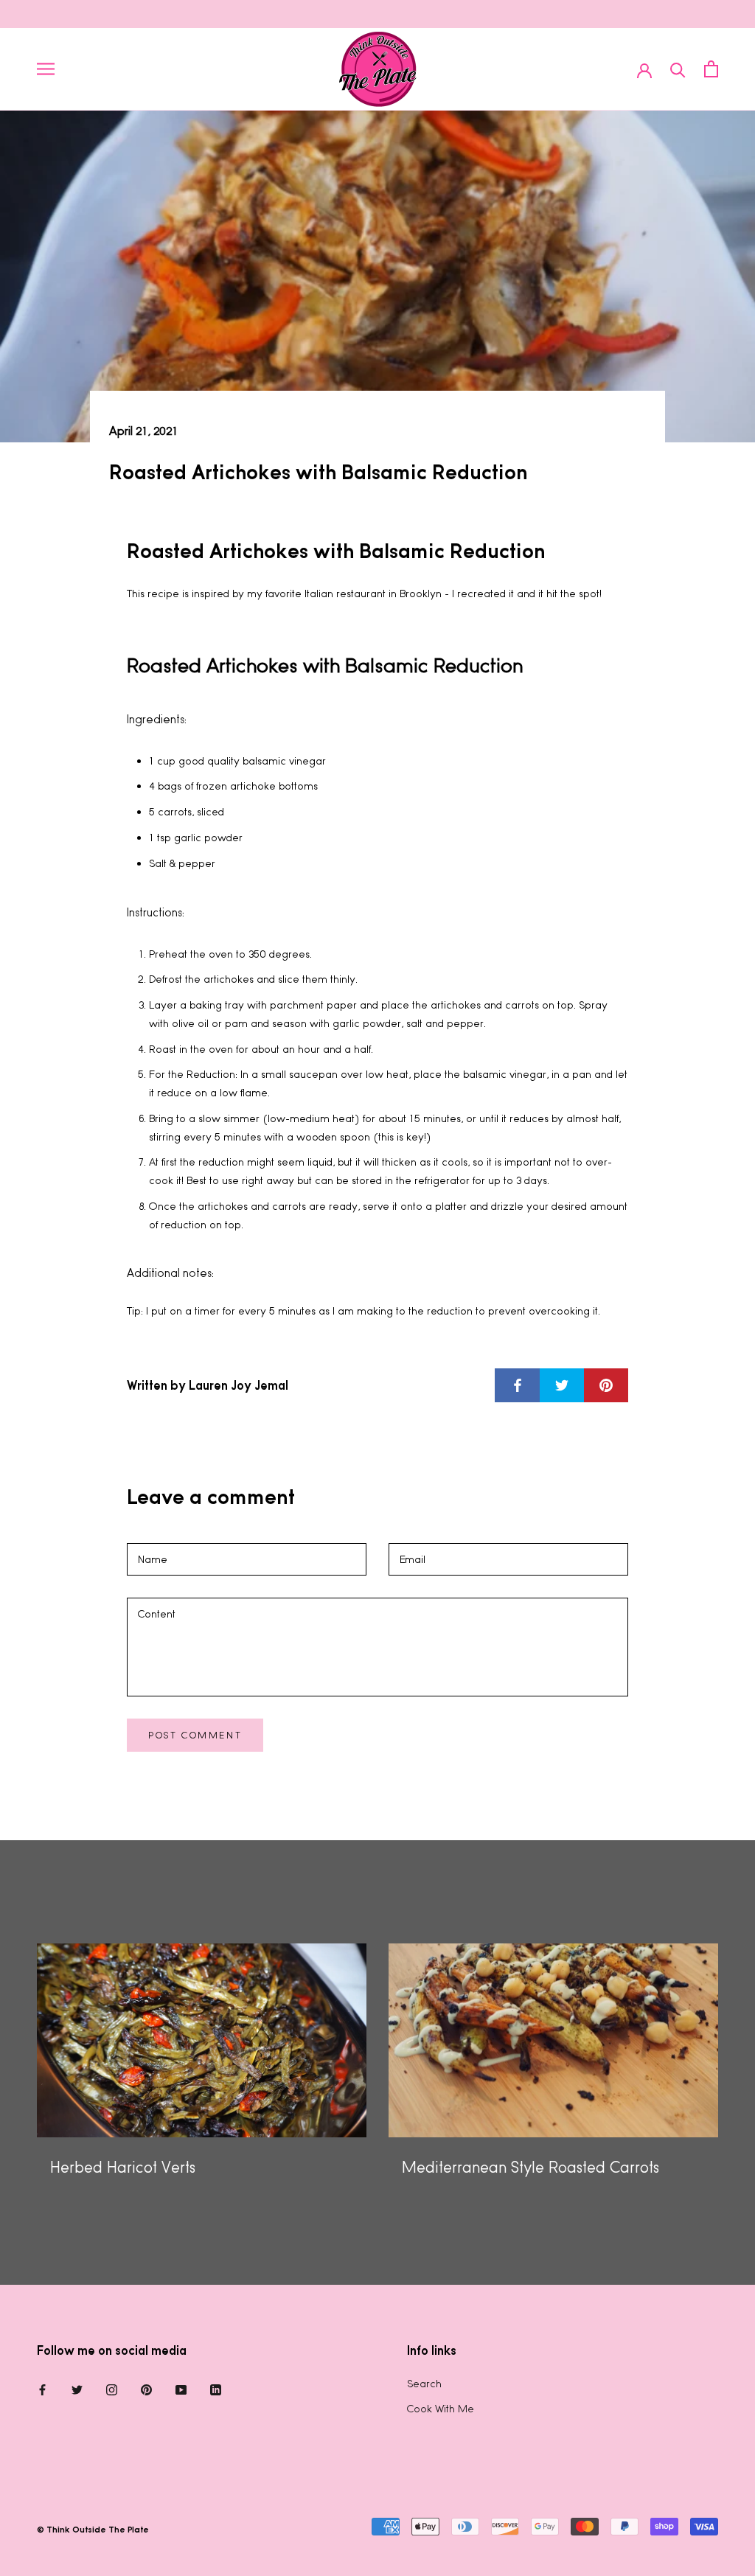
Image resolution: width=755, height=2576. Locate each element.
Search (424, 2384)
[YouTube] (181, 2389)
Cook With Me (441, 2409)
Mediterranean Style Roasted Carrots (530, 2167)
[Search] (678, 69)
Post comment (195, 1735)
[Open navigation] (46, 69)
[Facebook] (42, 2389)
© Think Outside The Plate (93, 2530)
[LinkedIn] (216, 2389)
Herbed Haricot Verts (123, 2167)
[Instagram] (112, 2389)
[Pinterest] (146, 2389)
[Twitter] (77, 2389)
